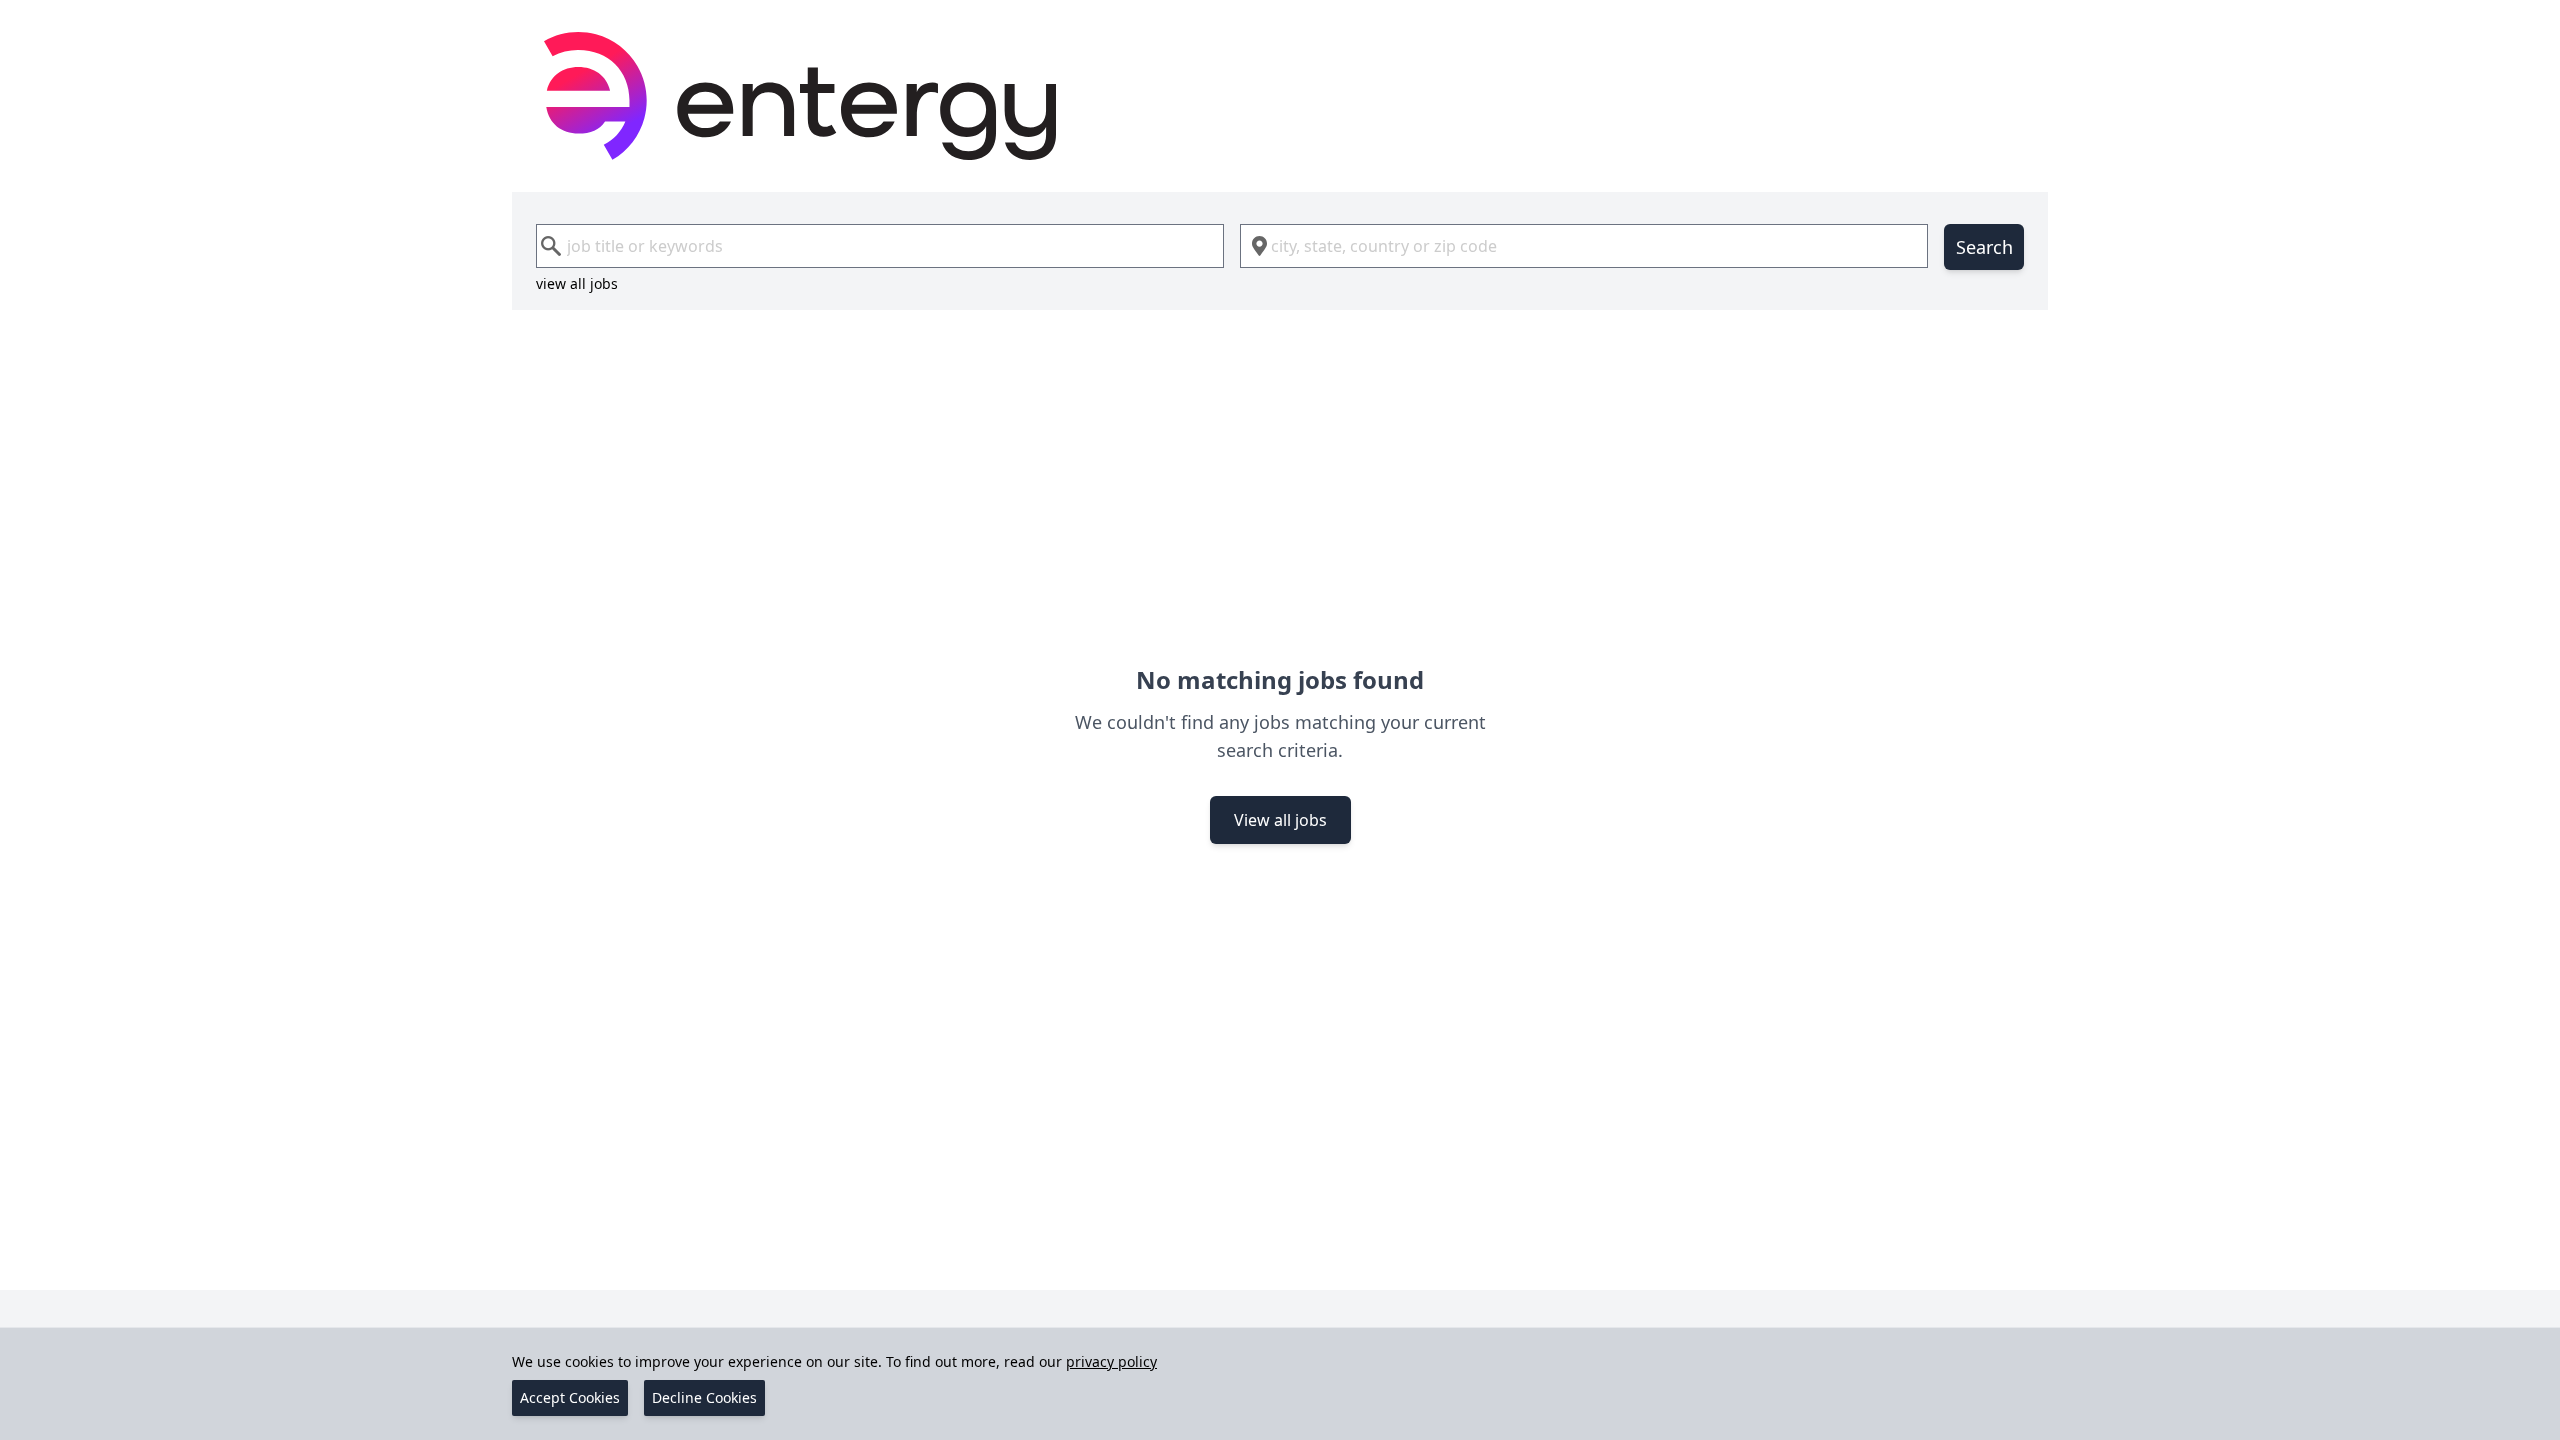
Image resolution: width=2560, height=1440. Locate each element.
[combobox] (880, 246)
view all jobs (577, 283)
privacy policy (1111, 1361)
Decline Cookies (704, 1397)
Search (1984, 247)
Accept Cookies (570, 1397)
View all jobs (1280, 820)
